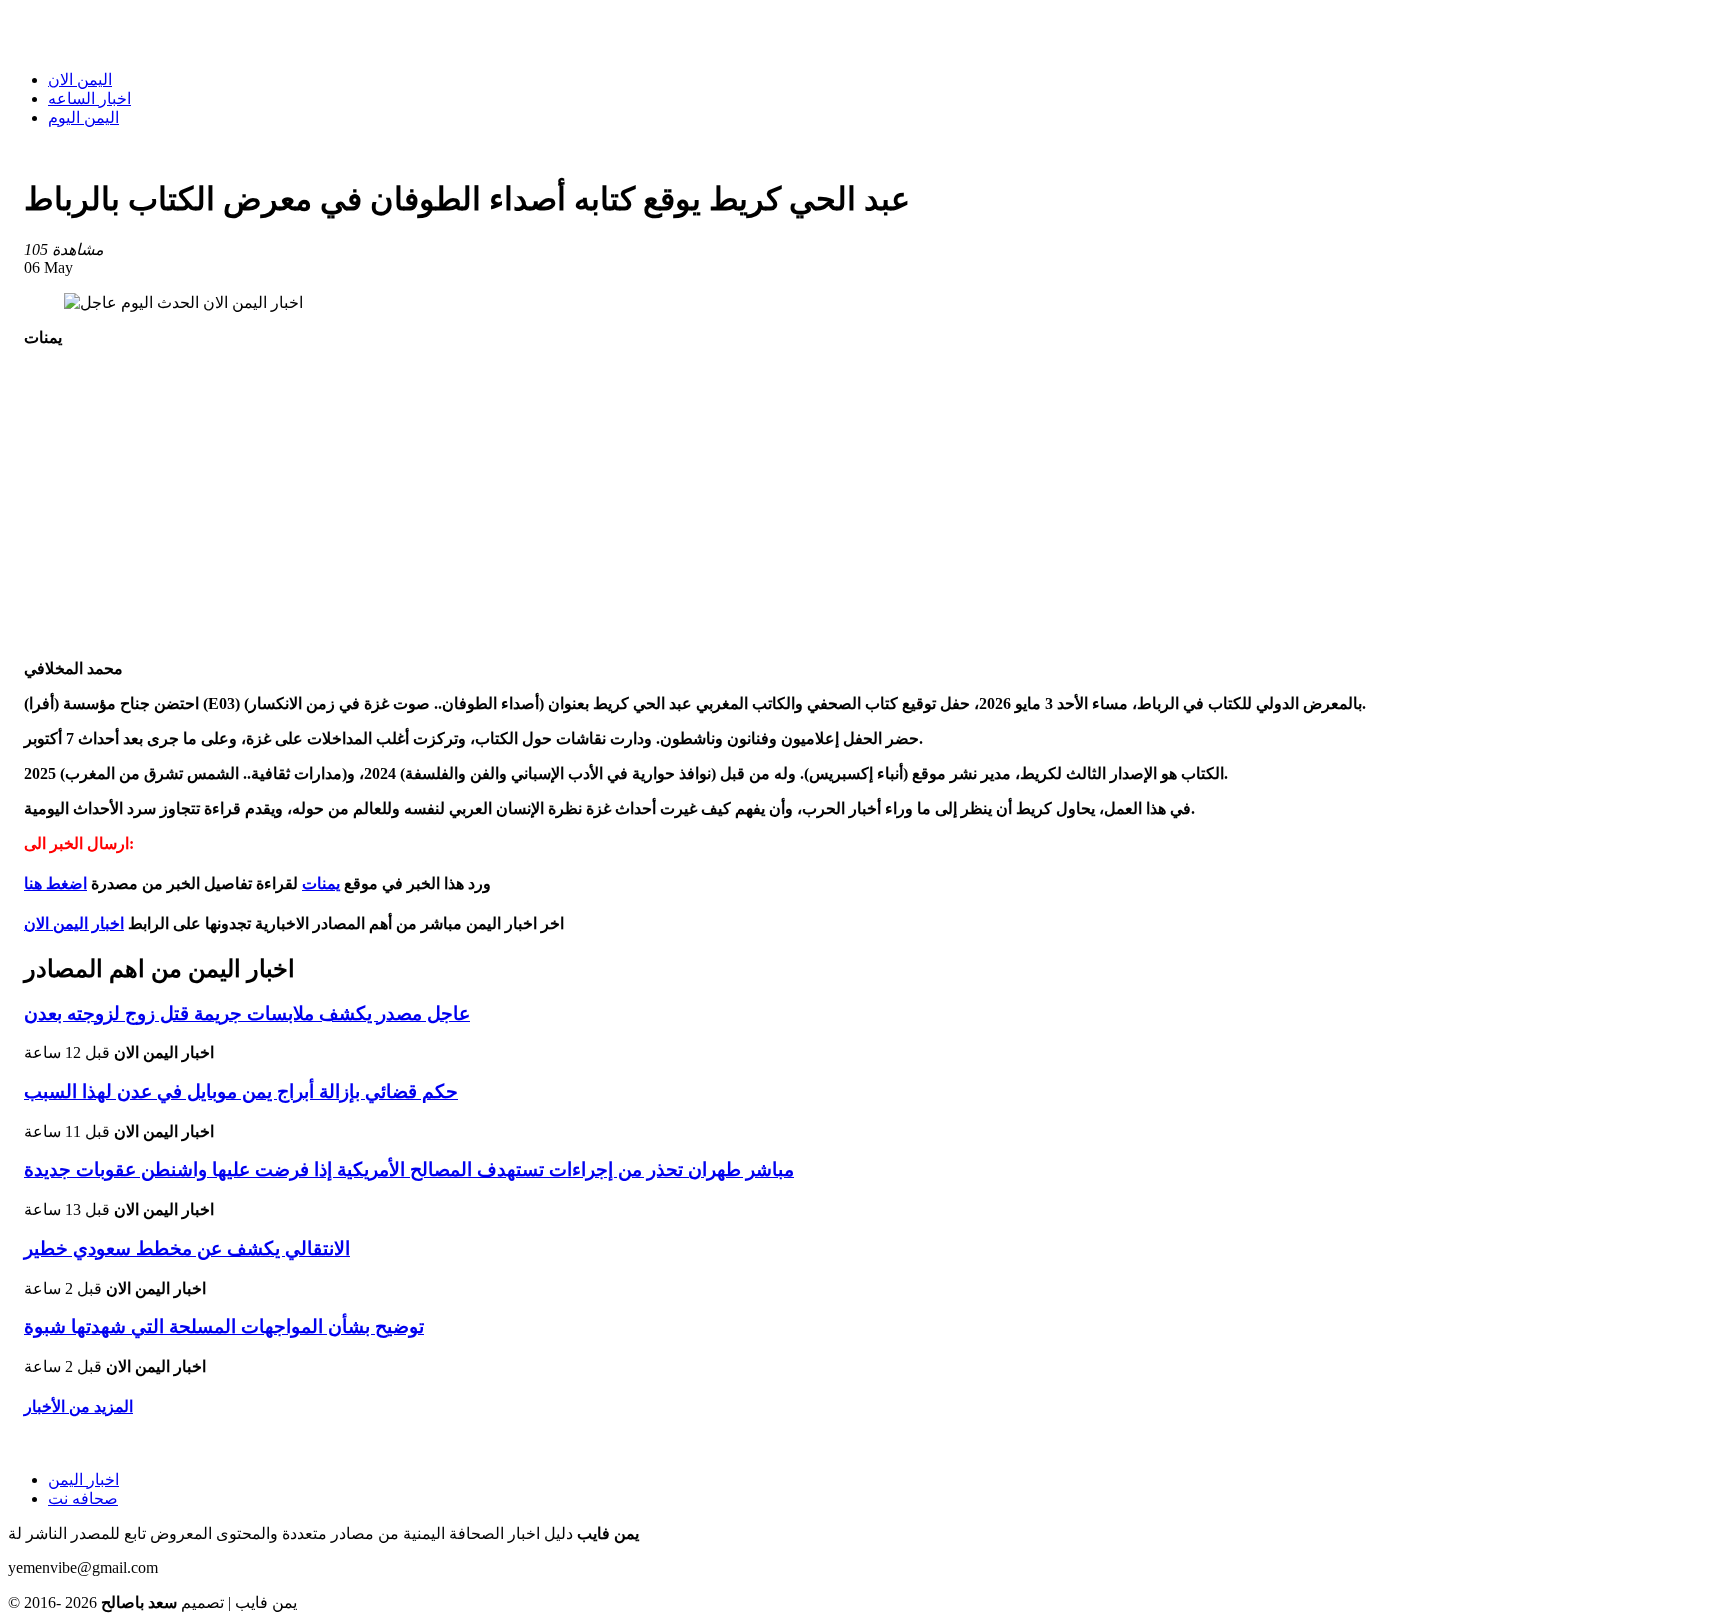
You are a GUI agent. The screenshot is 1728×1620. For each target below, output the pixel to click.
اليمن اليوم (83, 117)
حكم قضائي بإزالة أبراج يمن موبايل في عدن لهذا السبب (241, 1091)
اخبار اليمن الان (74, 923)
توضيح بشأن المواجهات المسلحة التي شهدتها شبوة (224, 1326)
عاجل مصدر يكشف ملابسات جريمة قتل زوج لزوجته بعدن (247, 1013)
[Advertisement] (864, 503)
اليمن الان (80, 79)
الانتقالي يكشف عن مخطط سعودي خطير (187, 1248)
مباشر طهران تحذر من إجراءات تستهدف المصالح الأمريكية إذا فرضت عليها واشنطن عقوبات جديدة (409, 1169)
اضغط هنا (55, 883)
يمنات (321, 883)
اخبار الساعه (89, 98)
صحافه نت (83, 1498)
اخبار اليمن (83, 1479)
